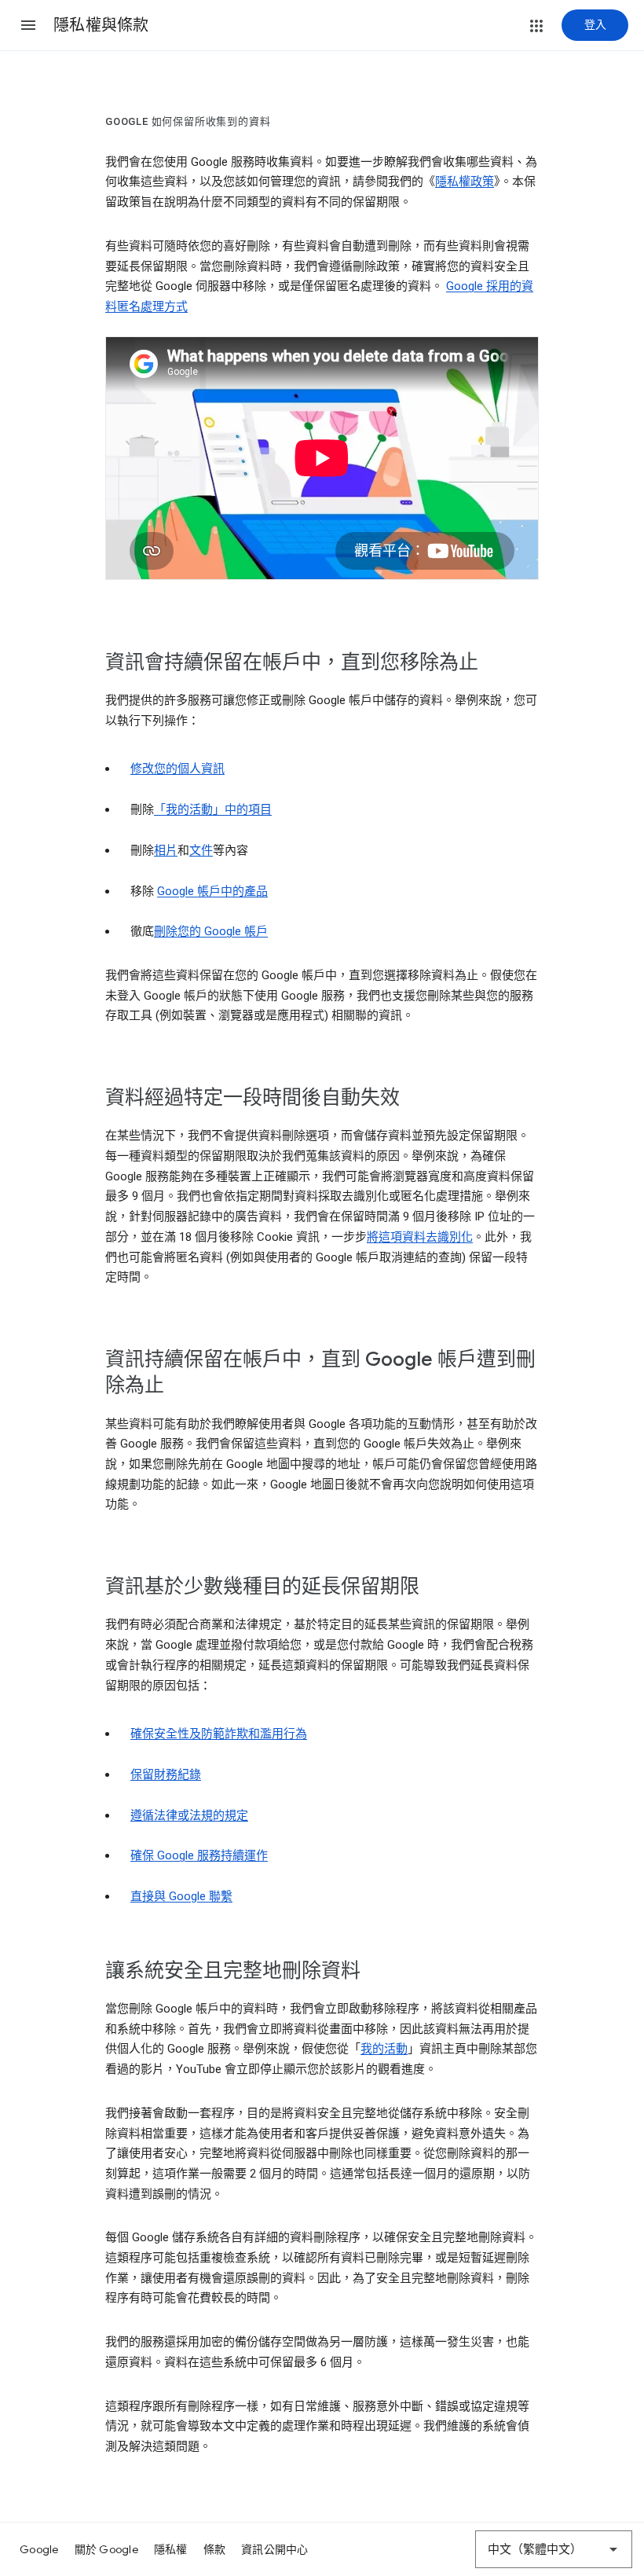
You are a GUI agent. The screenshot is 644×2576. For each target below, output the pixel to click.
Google (39, 2549)
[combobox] (554, 2549)
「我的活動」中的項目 (213, 809)
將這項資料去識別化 (420, 1237)
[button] (28, 25)
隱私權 (171, 2549)
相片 (166, 850)
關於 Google (106, 2549)
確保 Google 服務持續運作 (199, 1855)
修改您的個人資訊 (177, 769)
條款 (215, 2549)
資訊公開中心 (275, 2549)
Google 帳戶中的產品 (212, 891)
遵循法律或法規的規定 (189, 1815)
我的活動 (384, 2049)
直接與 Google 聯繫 (181, 1896)
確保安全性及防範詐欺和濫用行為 (219, 1734)
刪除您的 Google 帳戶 (211, 931)
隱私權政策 (465, 182)
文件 (201, 850)
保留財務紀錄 (166, 1774)
